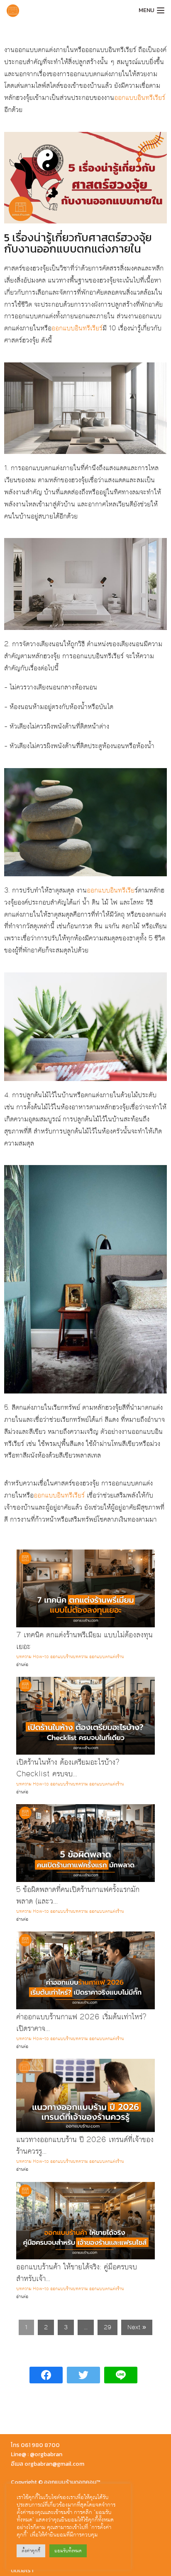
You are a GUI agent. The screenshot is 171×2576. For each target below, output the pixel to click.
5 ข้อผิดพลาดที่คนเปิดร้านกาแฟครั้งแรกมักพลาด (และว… (78, 1895)
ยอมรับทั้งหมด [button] (68, 2551)
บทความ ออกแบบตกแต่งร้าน (98, 1657)
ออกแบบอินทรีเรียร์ (140, 98)
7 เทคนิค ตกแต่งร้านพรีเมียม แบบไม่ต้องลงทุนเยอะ (84, 1641)
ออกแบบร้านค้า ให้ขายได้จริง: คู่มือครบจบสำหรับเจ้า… (77, 2273)
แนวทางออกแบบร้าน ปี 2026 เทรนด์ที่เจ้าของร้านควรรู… (85, 2146)
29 (107, 2327)
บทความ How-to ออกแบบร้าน (44, 1657)
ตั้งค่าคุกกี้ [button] (31, 2551)
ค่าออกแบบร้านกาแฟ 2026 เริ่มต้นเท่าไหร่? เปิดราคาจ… (81, 2023)
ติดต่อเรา (22, 2570)
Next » (137, 2327)
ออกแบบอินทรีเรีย (111, 890)
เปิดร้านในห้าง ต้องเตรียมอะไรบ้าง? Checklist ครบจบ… (68, 1768)
